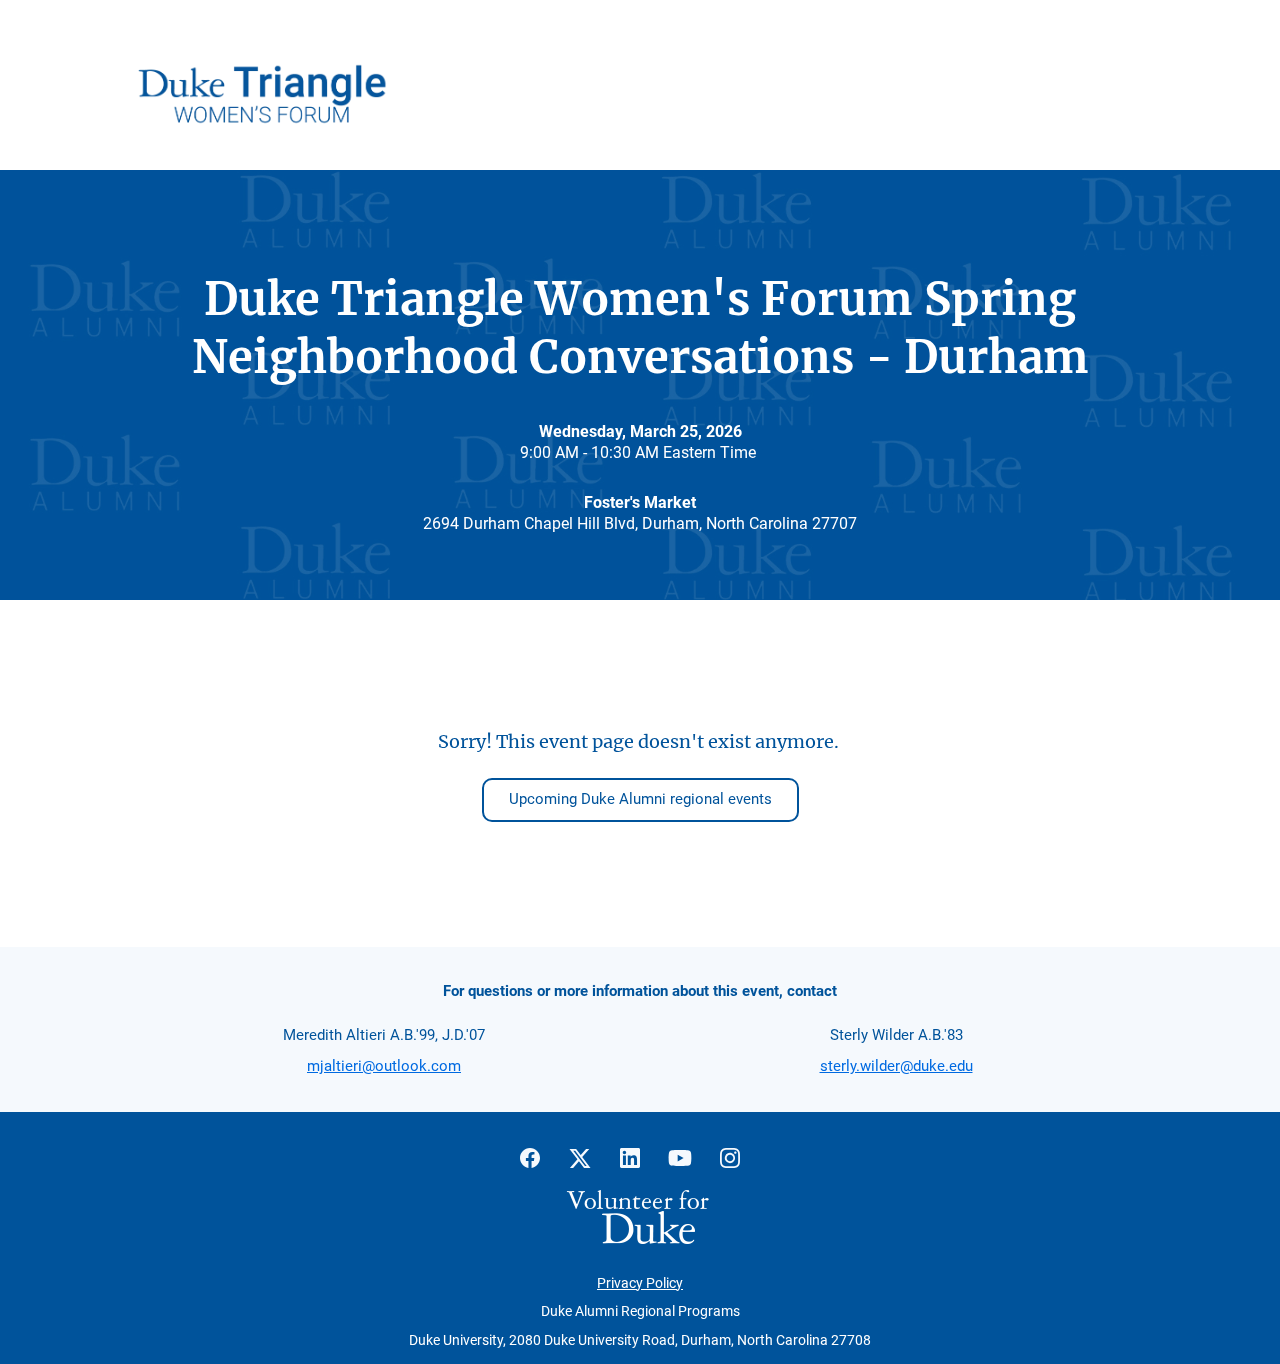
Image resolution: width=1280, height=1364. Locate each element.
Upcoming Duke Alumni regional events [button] (640, 799)
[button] (540, 1164)
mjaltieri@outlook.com (384, 1066)
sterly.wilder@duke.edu (896, 1066)
